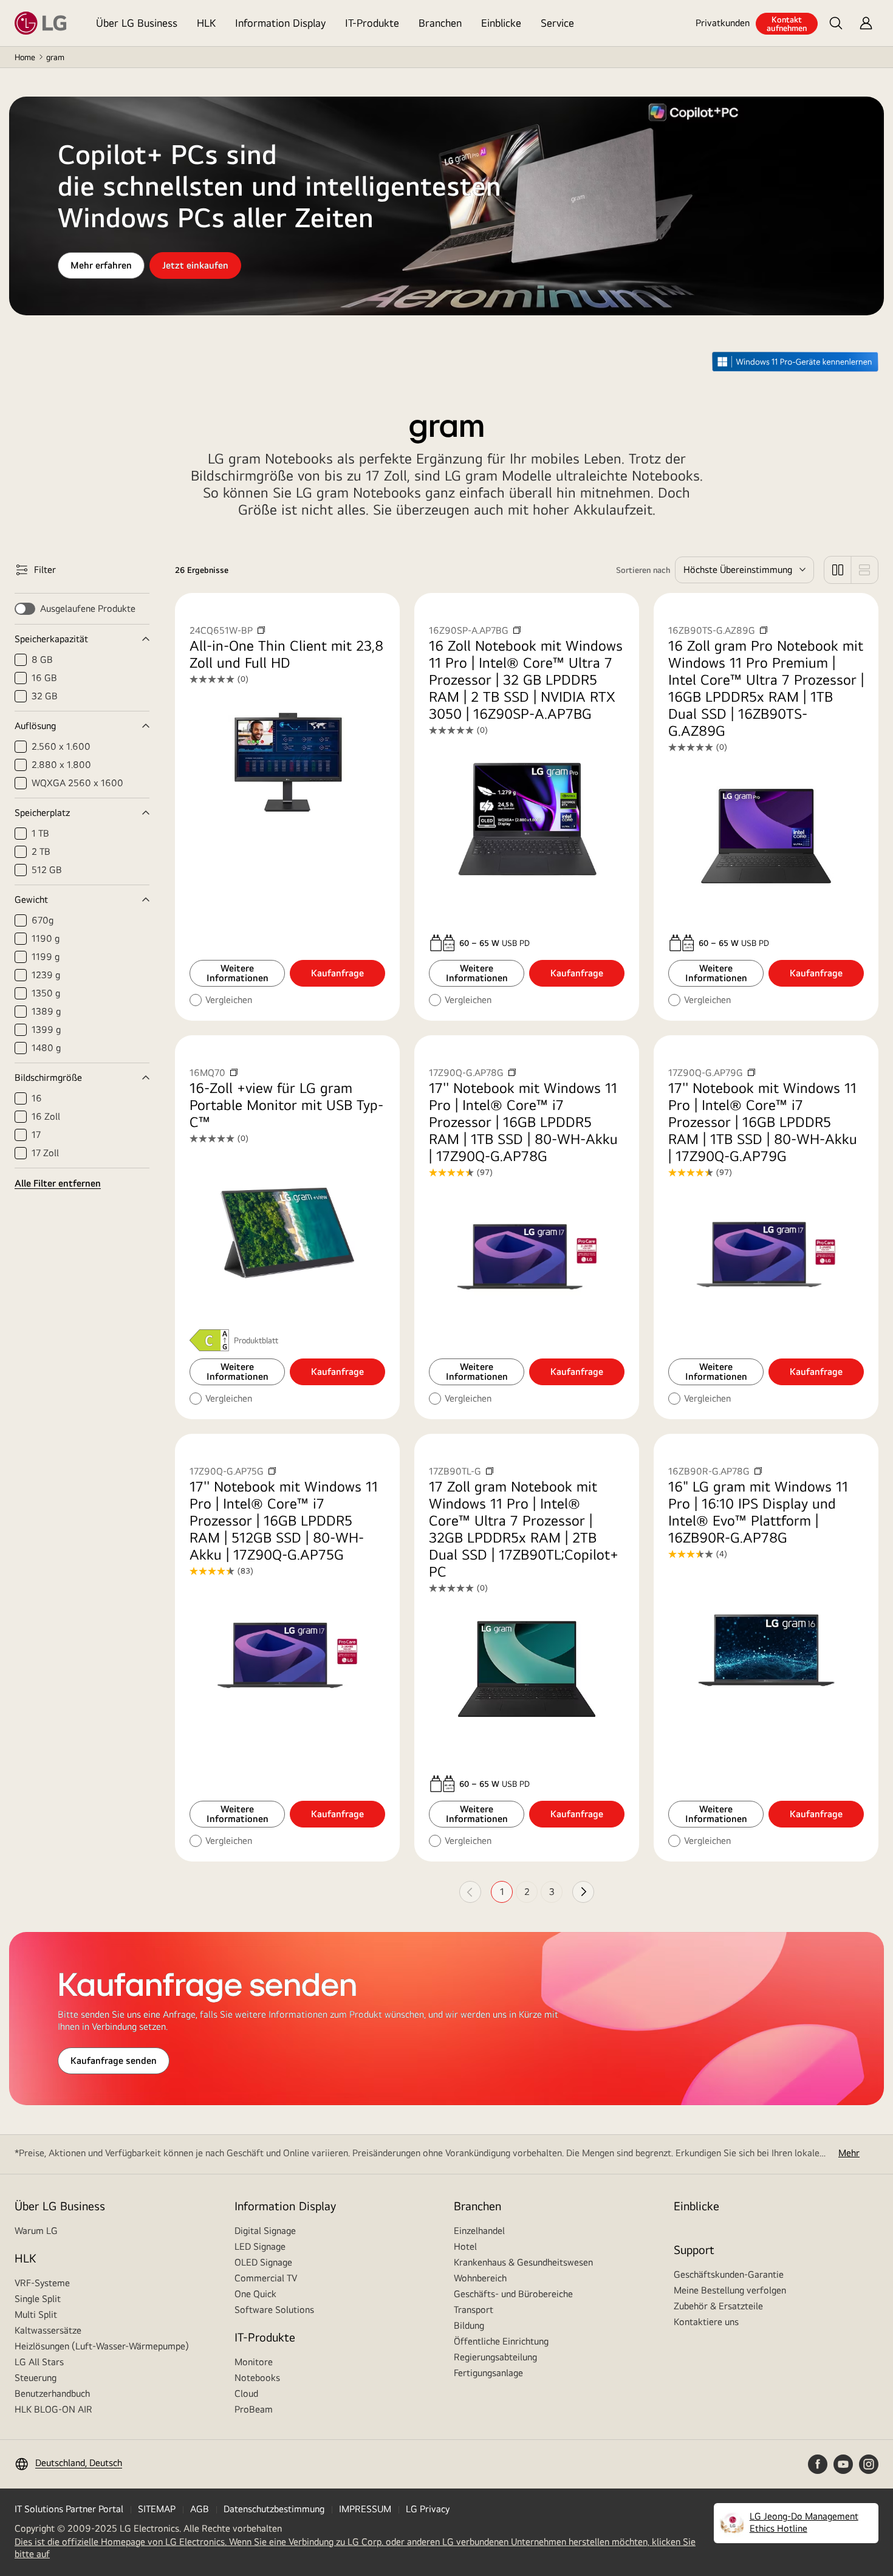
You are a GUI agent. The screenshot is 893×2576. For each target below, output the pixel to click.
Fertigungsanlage (488, 2373)
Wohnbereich (480, 2278)
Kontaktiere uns (706, 2322)
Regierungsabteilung (495, 2357)
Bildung (469, 2325)
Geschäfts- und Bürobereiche (513, 2294)
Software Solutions (274, 2310)
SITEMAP (157, 2509)
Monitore (254, 2362)
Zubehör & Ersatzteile (718, 2306)
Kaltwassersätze (48, 2330)
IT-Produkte (372, 23)
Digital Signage (265, 2231)
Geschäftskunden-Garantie (729, 2274)
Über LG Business (137, 23)
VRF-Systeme (42, 2283)
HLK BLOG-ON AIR (53, 2409)
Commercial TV (266, 2278)
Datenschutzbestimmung (274, 2509)
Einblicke (501, 23)
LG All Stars (39, 2362)
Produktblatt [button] (256, 1340)
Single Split (38, 2299)
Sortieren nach (643, 570)
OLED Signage (263, 2262)
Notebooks (257, 2378)
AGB (200, 2509)
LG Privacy (428, 2509)
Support (694, 2249)
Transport (474, 2310)
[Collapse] (82, 639)
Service (557, 23)
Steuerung (36, 2378)
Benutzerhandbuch (52, 2393)
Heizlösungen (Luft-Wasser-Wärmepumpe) (102, 2346)
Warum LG (36, 2231)
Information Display (280, 23)
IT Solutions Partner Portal (69, 2509)
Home (25, 57)
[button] (836, 23)
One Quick (255, 2294)
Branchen (440, 23)
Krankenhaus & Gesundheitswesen (523, 2262)
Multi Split (36, 2314)
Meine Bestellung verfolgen (730, 2290)
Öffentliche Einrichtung (501, 2341)
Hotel (465, 2246)
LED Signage (260, 2246)
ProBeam (254, 2409)
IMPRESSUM (365, 2509)
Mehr (849, 2153)
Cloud (246, 2393)
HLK (206, 23)
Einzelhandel (479, 2231)
